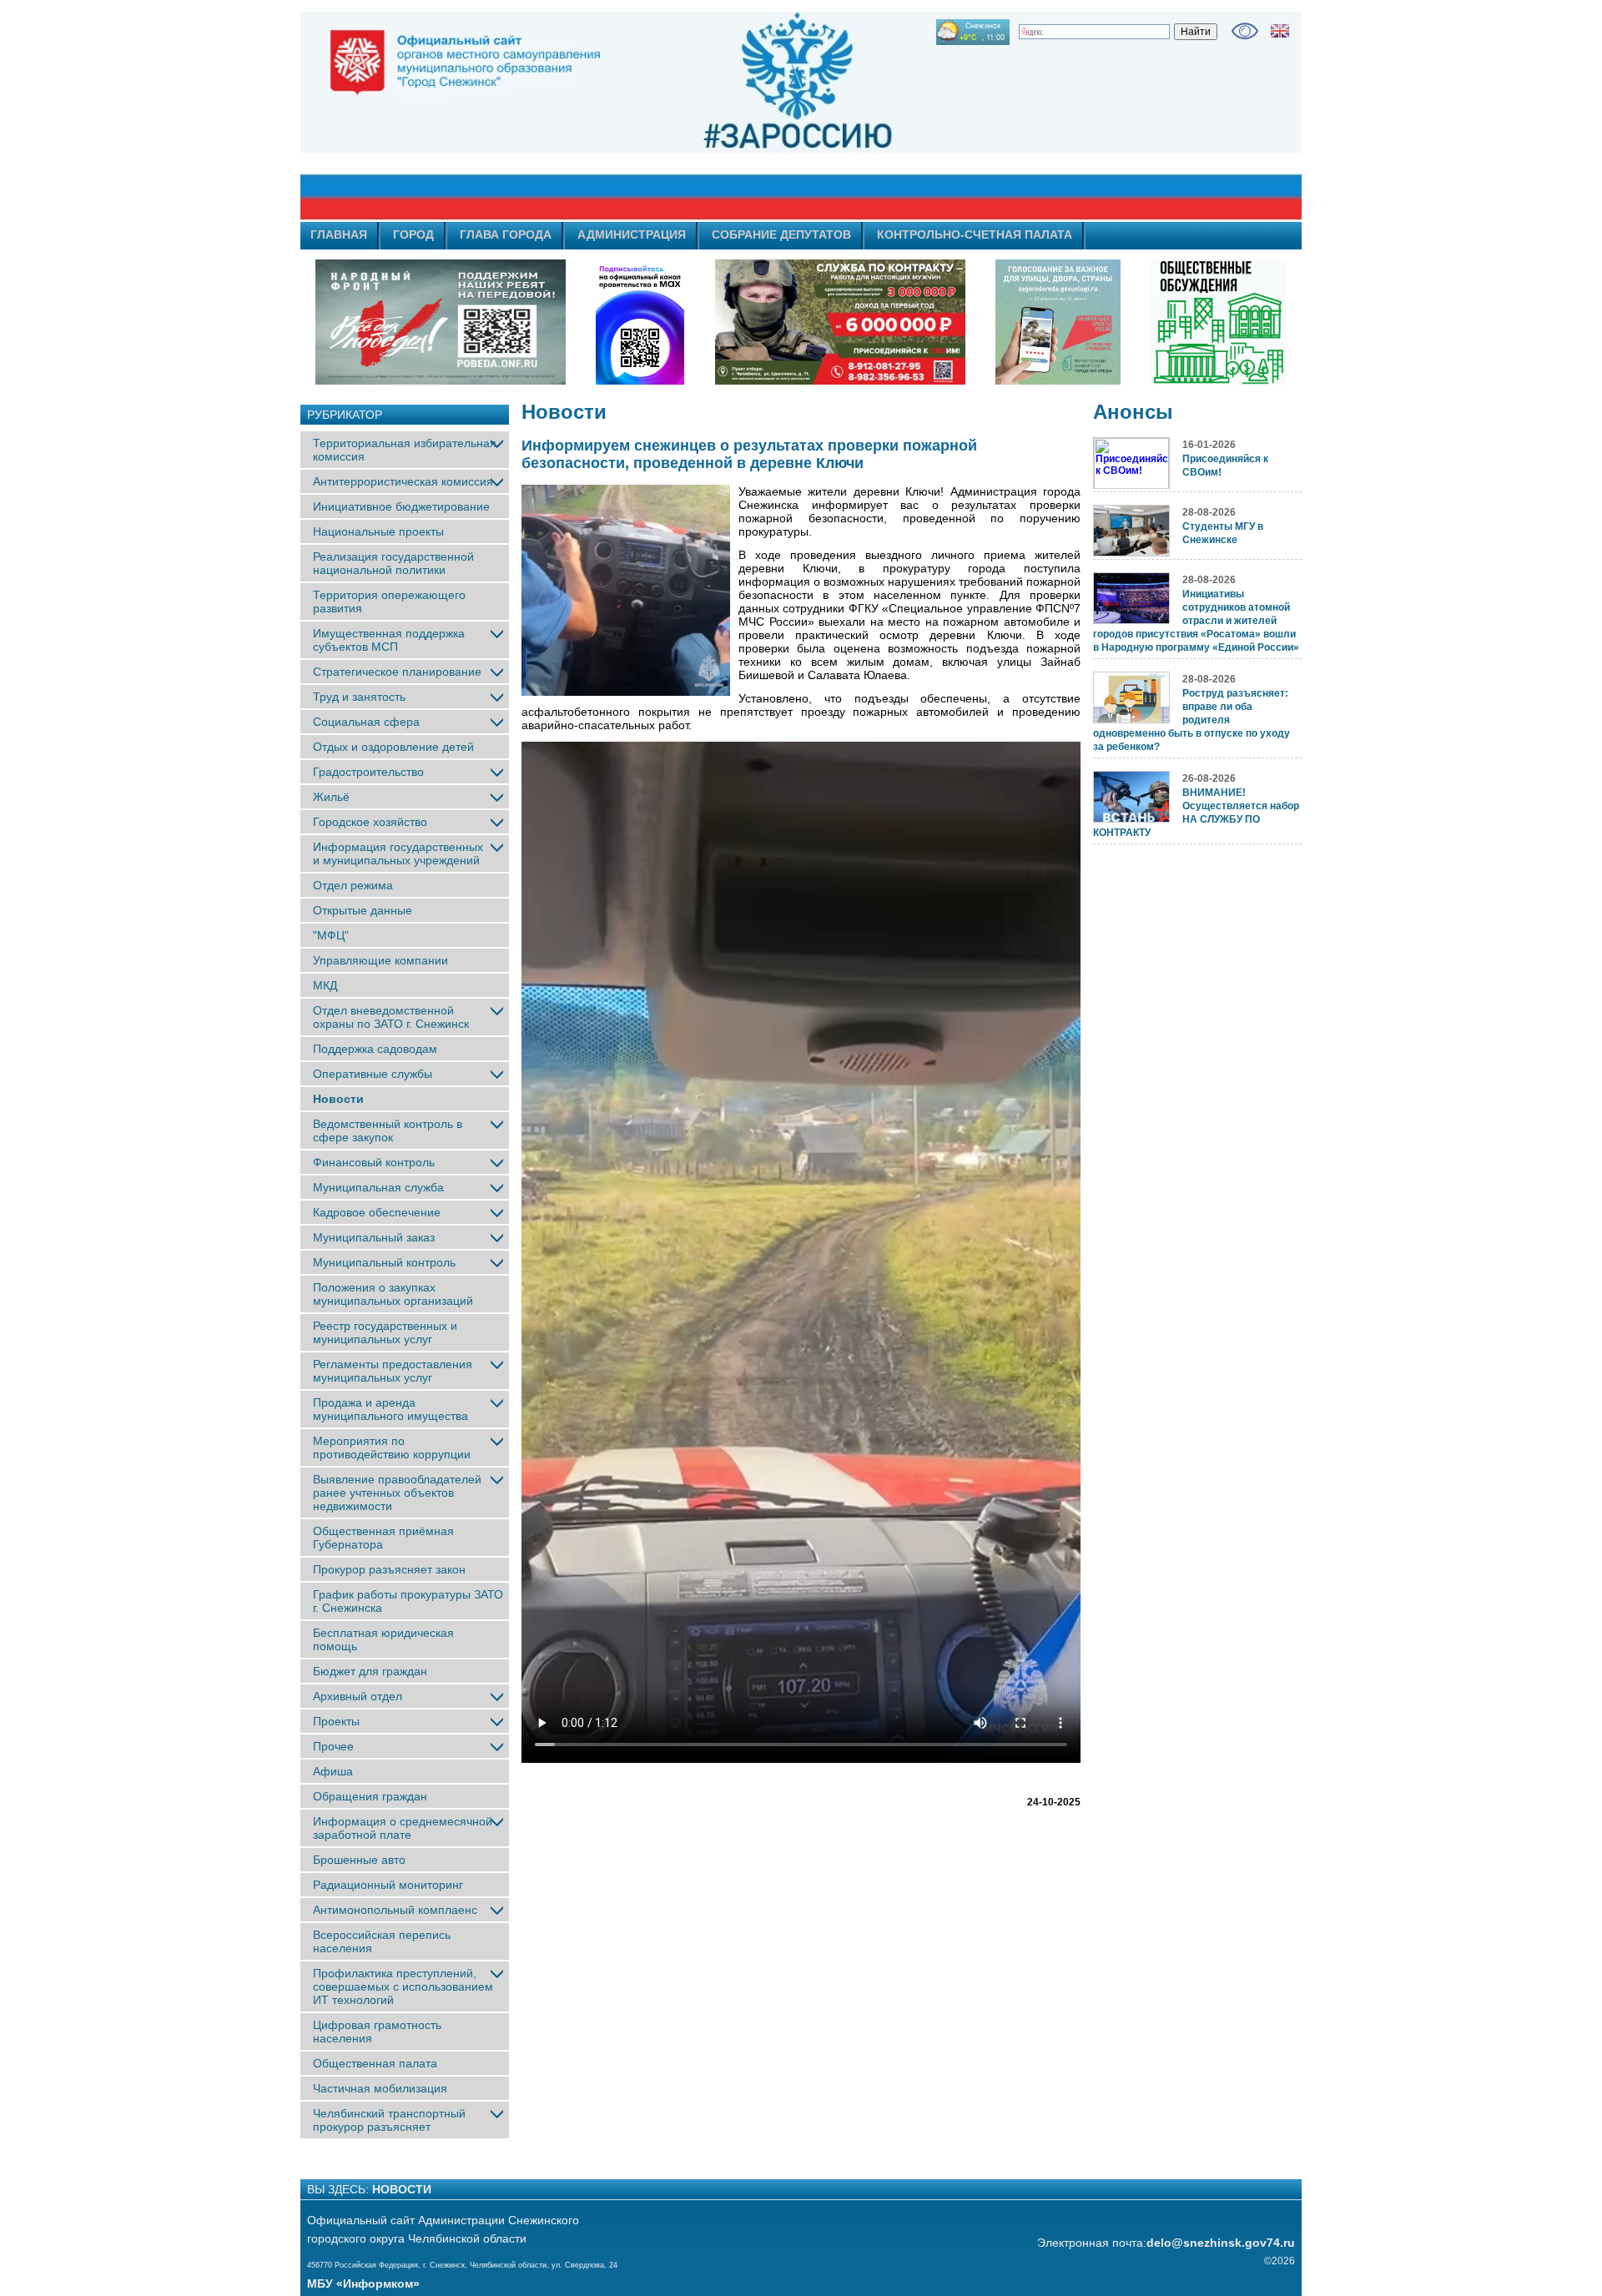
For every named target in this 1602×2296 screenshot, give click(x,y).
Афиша (333, 1771)
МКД (325, 985)
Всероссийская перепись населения (382, 1941)
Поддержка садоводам (375, 1049)
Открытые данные (363, 910)
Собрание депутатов (781, 234)
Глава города (506, 234)
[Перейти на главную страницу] (651, 116)
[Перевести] (1280, 31)
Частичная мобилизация (380, 2088)
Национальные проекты (378, 531)
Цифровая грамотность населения (377, 2032)
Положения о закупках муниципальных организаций (393, 1294)
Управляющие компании (380, 960)
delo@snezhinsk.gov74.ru (1221, 2243)
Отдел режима (353, 885)
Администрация (632, 234)
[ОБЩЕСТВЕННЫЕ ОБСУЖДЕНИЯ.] (1218, 322)
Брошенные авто (359, 1860)
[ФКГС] (1058, 322)
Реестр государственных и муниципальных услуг (385, 1332)
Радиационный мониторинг (388, 1885)
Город (413, 234)
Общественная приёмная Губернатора (383, 1538)
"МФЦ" (331, 935)
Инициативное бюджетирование (401, 506)
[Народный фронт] (441, 322)
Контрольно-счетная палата (975, 234)
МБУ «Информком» (363, 2283)
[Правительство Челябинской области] (640, 322)
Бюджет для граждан (370, 1671)
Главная (339, 234)
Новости (338, 1099)
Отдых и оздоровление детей (393, 747)
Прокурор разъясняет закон (389, 1569)
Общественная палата (375, 2063)
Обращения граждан (370, 1796)
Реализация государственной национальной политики (393, 563)
